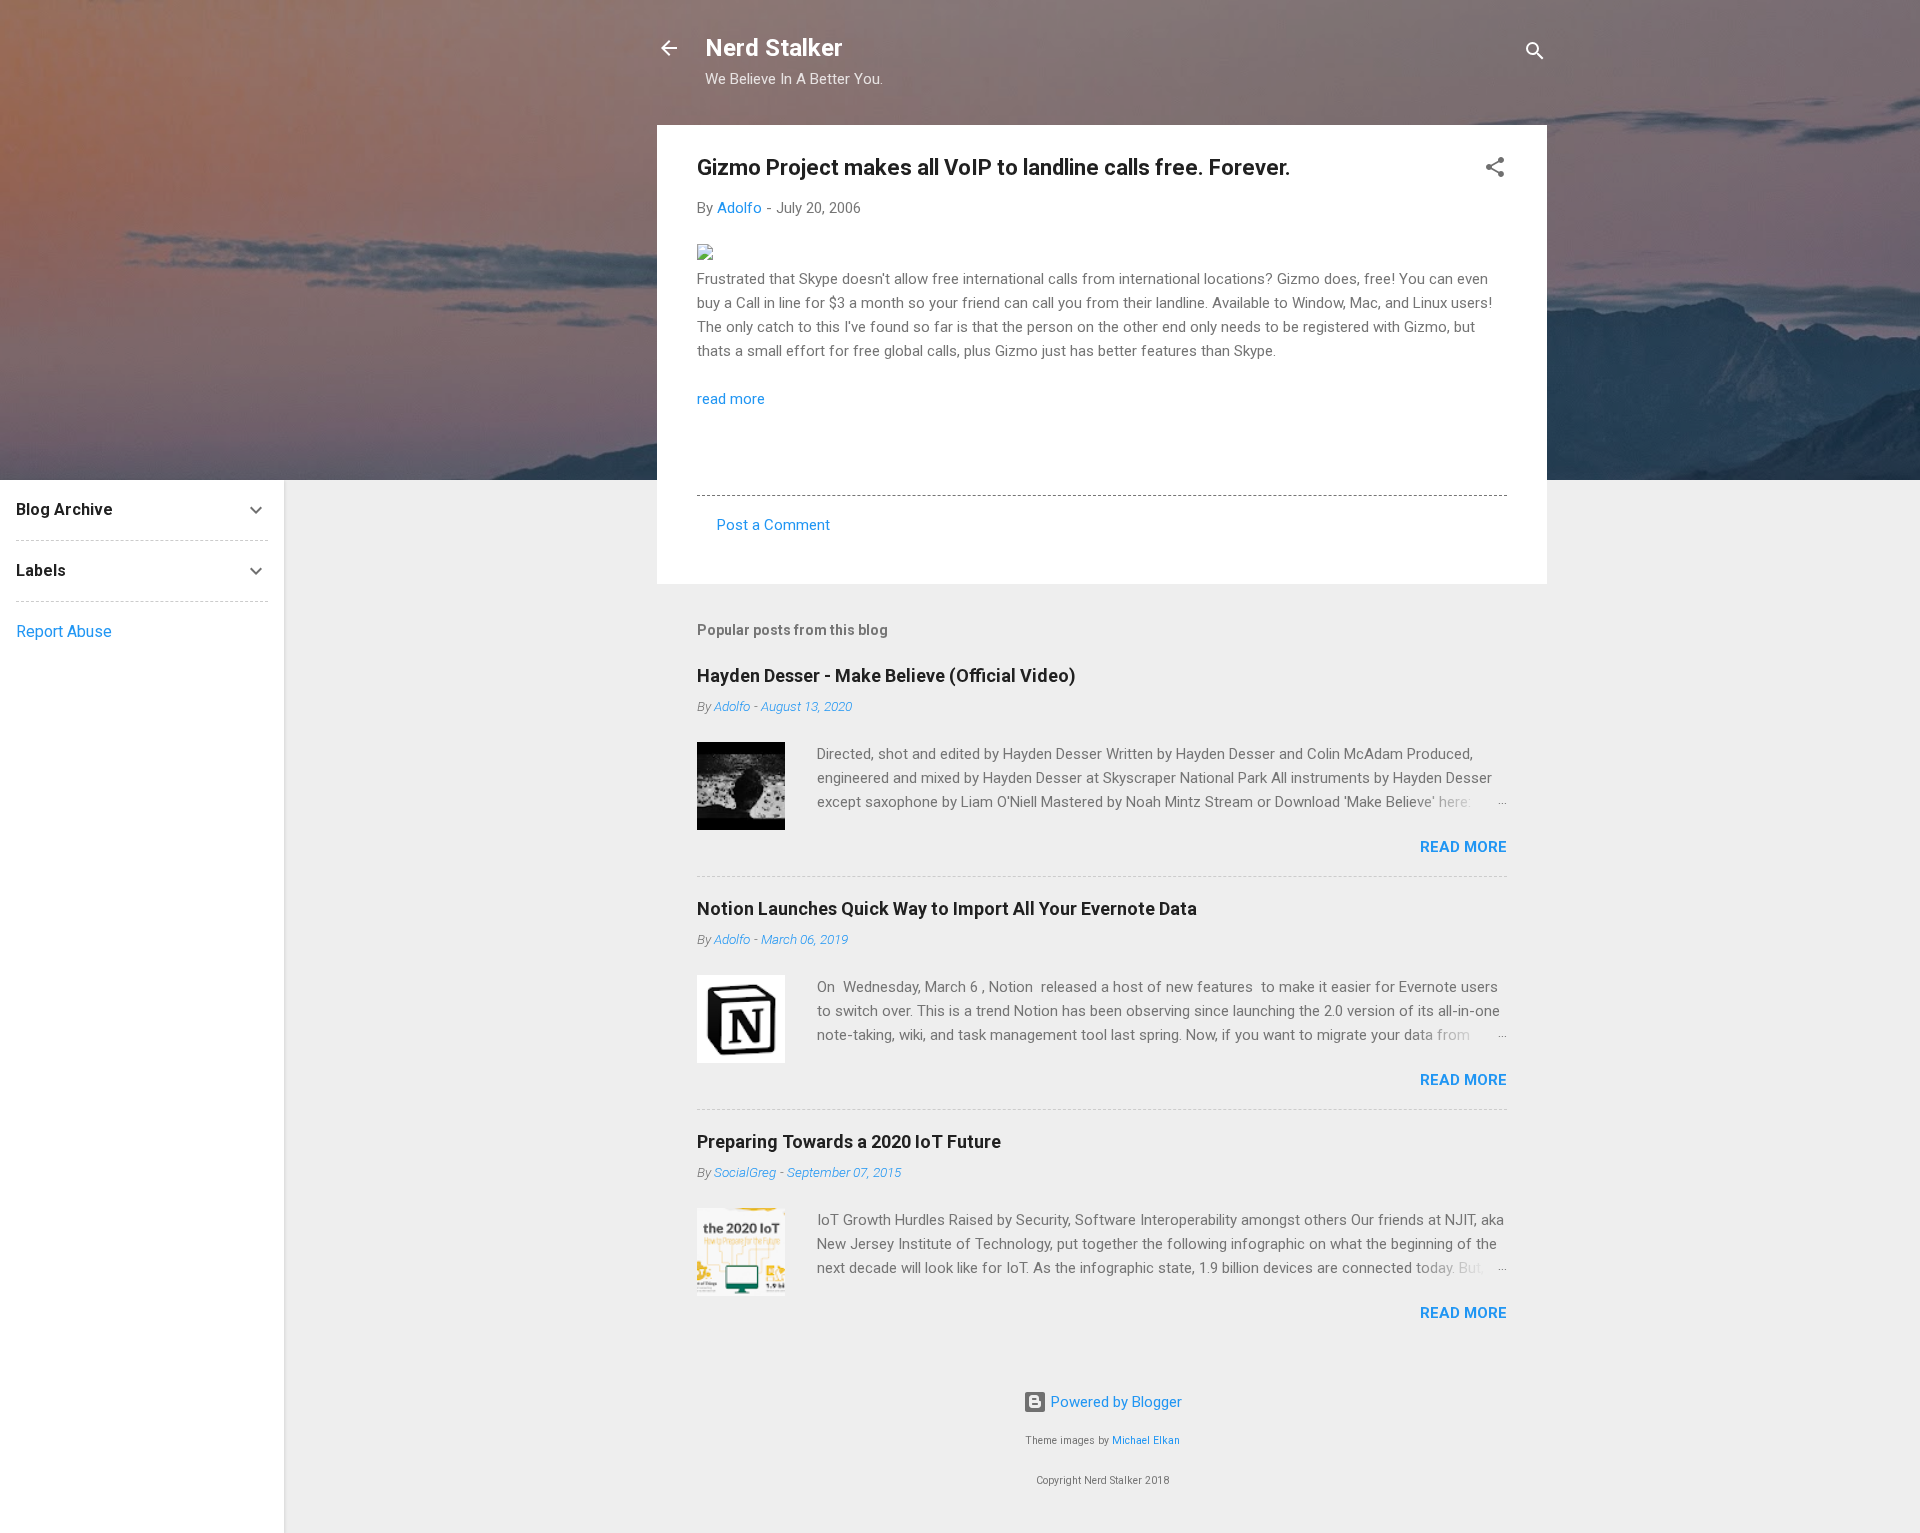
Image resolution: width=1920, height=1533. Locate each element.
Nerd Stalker (774, 48)
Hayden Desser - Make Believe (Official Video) (886, 675)
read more (731, 399)
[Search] (1535, 54)
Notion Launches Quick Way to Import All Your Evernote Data (947, 908)
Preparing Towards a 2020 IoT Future (849, 1141)
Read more (1463, 847)
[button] (1495, 170)
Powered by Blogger (1114, 1402)
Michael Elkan (1146, 1440)
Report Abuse (64, 631)
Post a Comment (773, 525)
